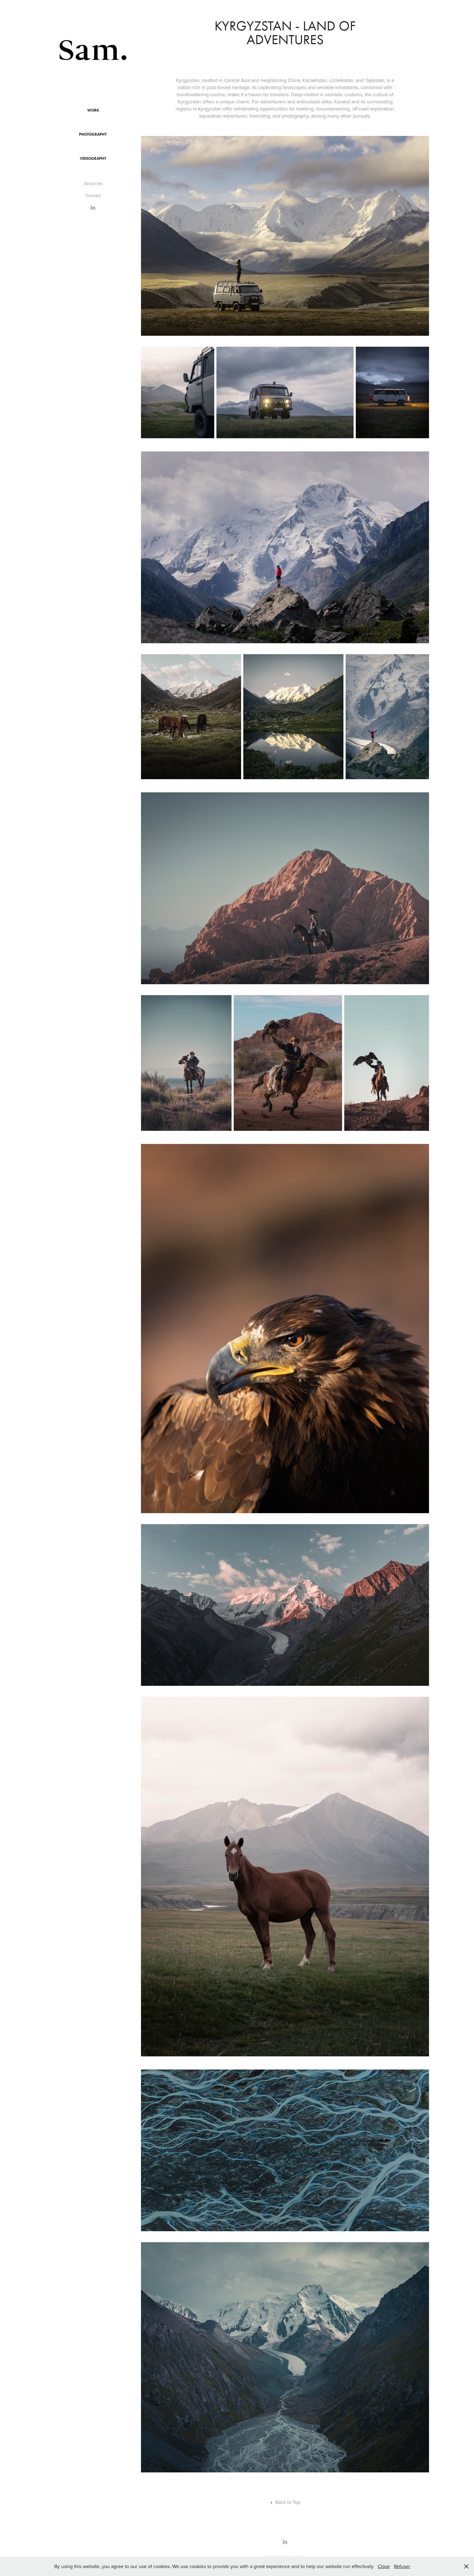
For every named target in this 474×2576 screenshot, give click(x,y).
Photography (93, 134)
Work (93, 110)
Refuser (402, 2566)
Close (384, 2566)
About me (93, 183)
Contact (93, 195)
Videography (93, 159)
